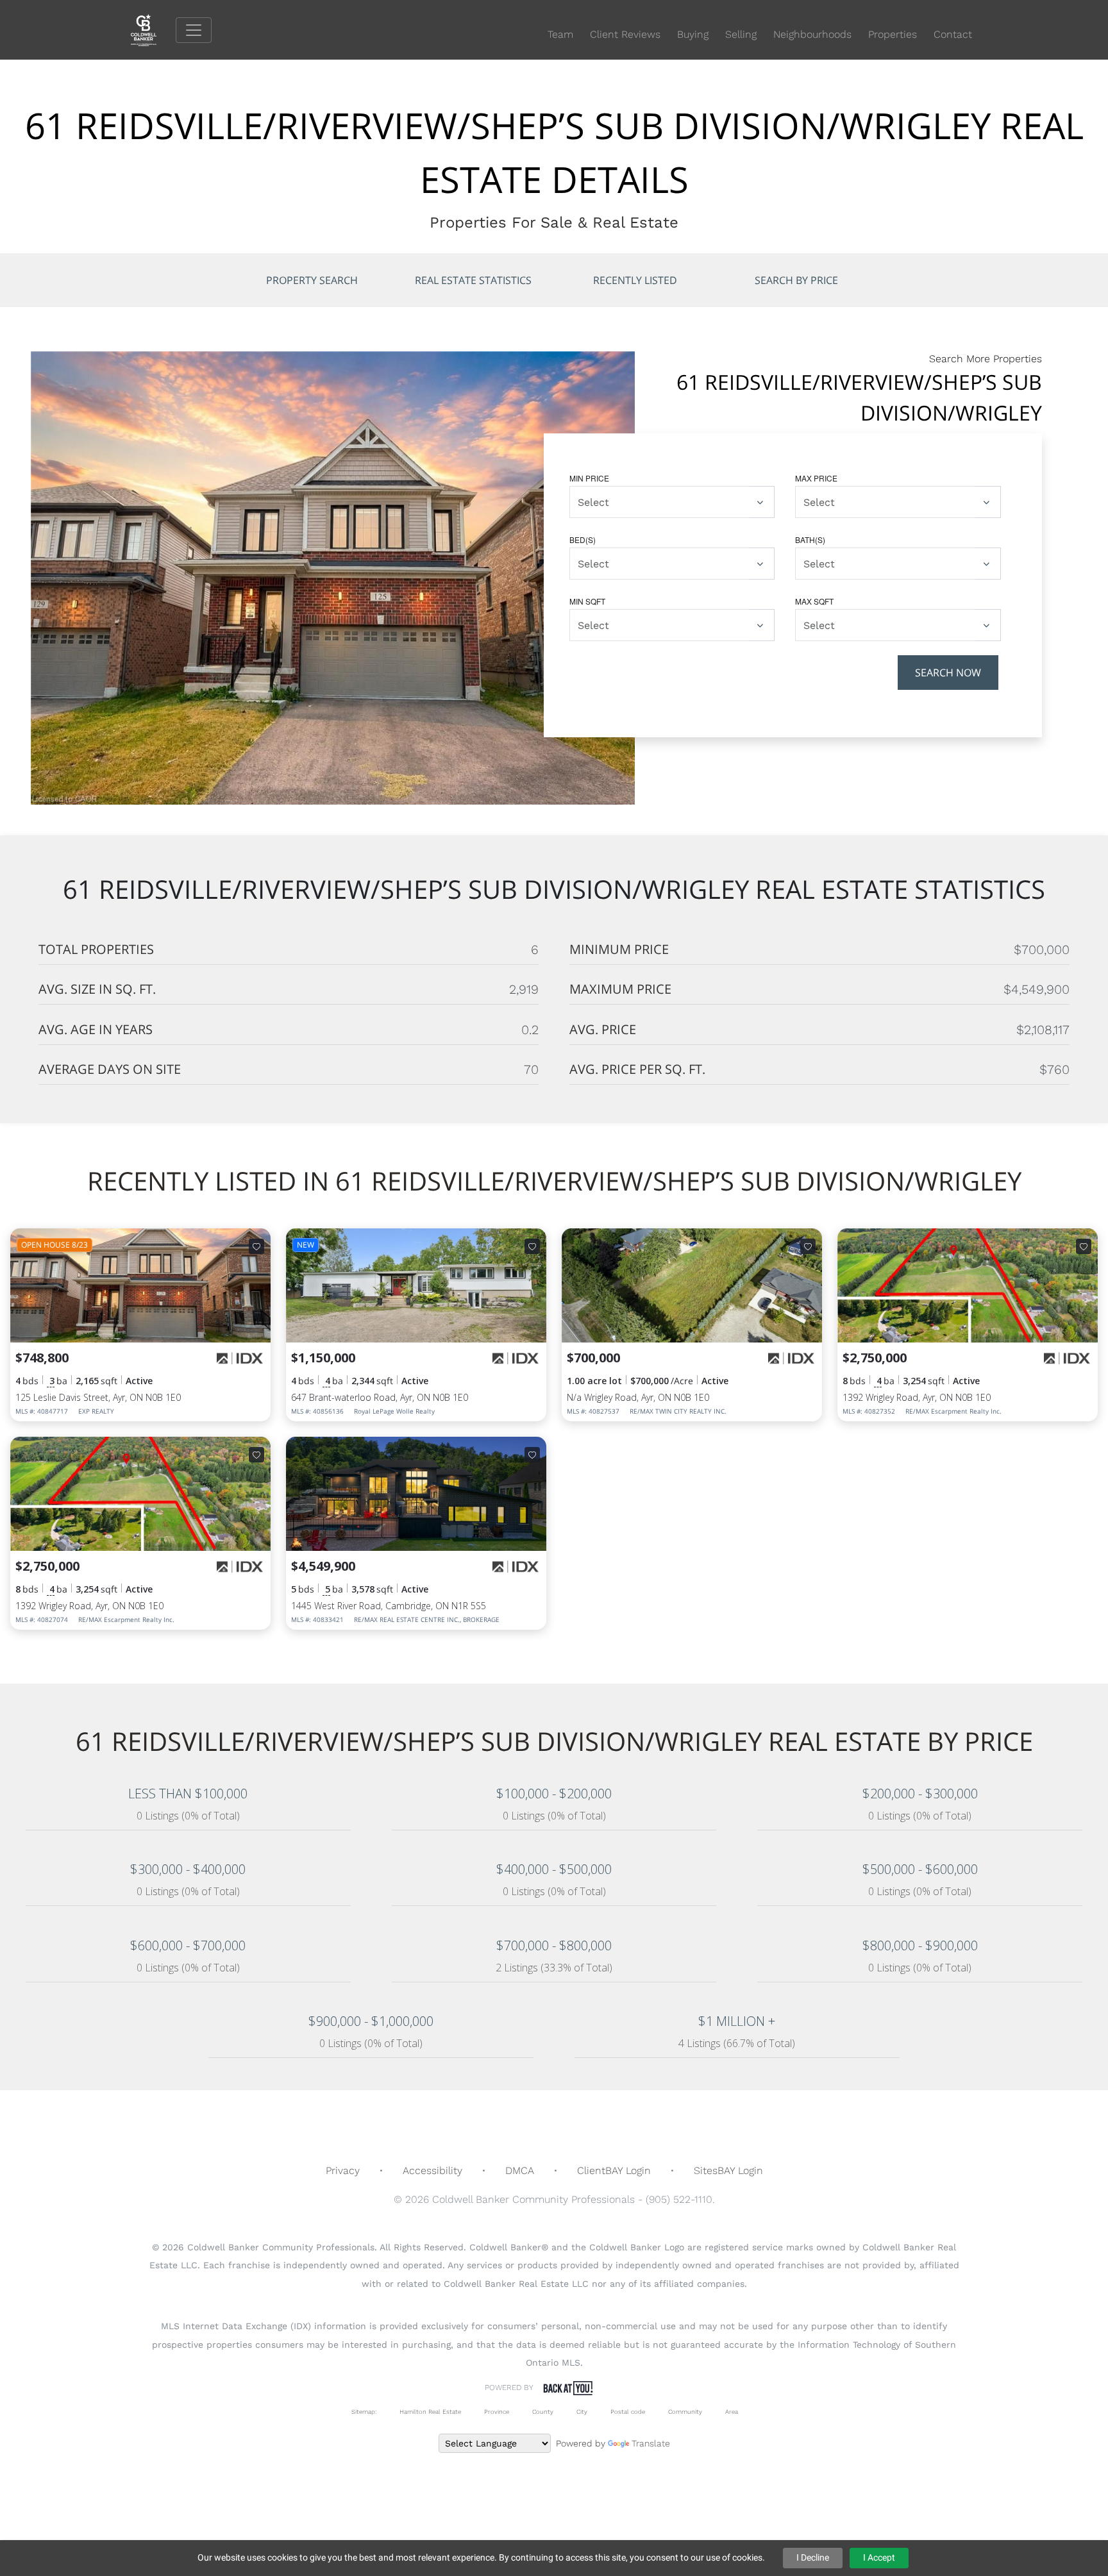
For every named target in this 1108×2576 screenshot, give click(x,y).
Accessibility (432, 2170)
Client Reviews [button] (625, 34)
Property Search (312, 280)
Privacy (343, 2170)
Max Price (816, 478)
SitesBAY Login (728, 2170)
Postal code (628, 2412)
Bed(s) (583, 539)
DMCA (520, 2170)
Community (685, 2412)
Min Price (589, 478)
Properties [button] (893, 34)
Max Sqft (814, 601)
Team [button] (560, 34)
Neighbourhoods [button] (812, 34)
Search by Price (796, 280)
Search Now (948, 673)
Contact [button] (953, 34)
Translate (651, 2443)
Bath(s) (810, 539)
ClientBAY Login (614, 2170)
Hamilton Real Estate (430, 2412)
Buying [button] (693, 34)
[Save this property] (256, 1246)
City (582, 2412)
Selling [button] (741, 34)
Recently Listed (635, 280)
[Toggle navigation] (194, 30)
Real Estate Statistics (473, 280)
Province (497, 2412)
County (543, 2412)
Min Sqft (587, 601)
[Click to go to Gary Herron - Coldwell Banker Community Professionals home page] (153, 29)
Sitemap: (364, 2412)
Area (732, 2412)
